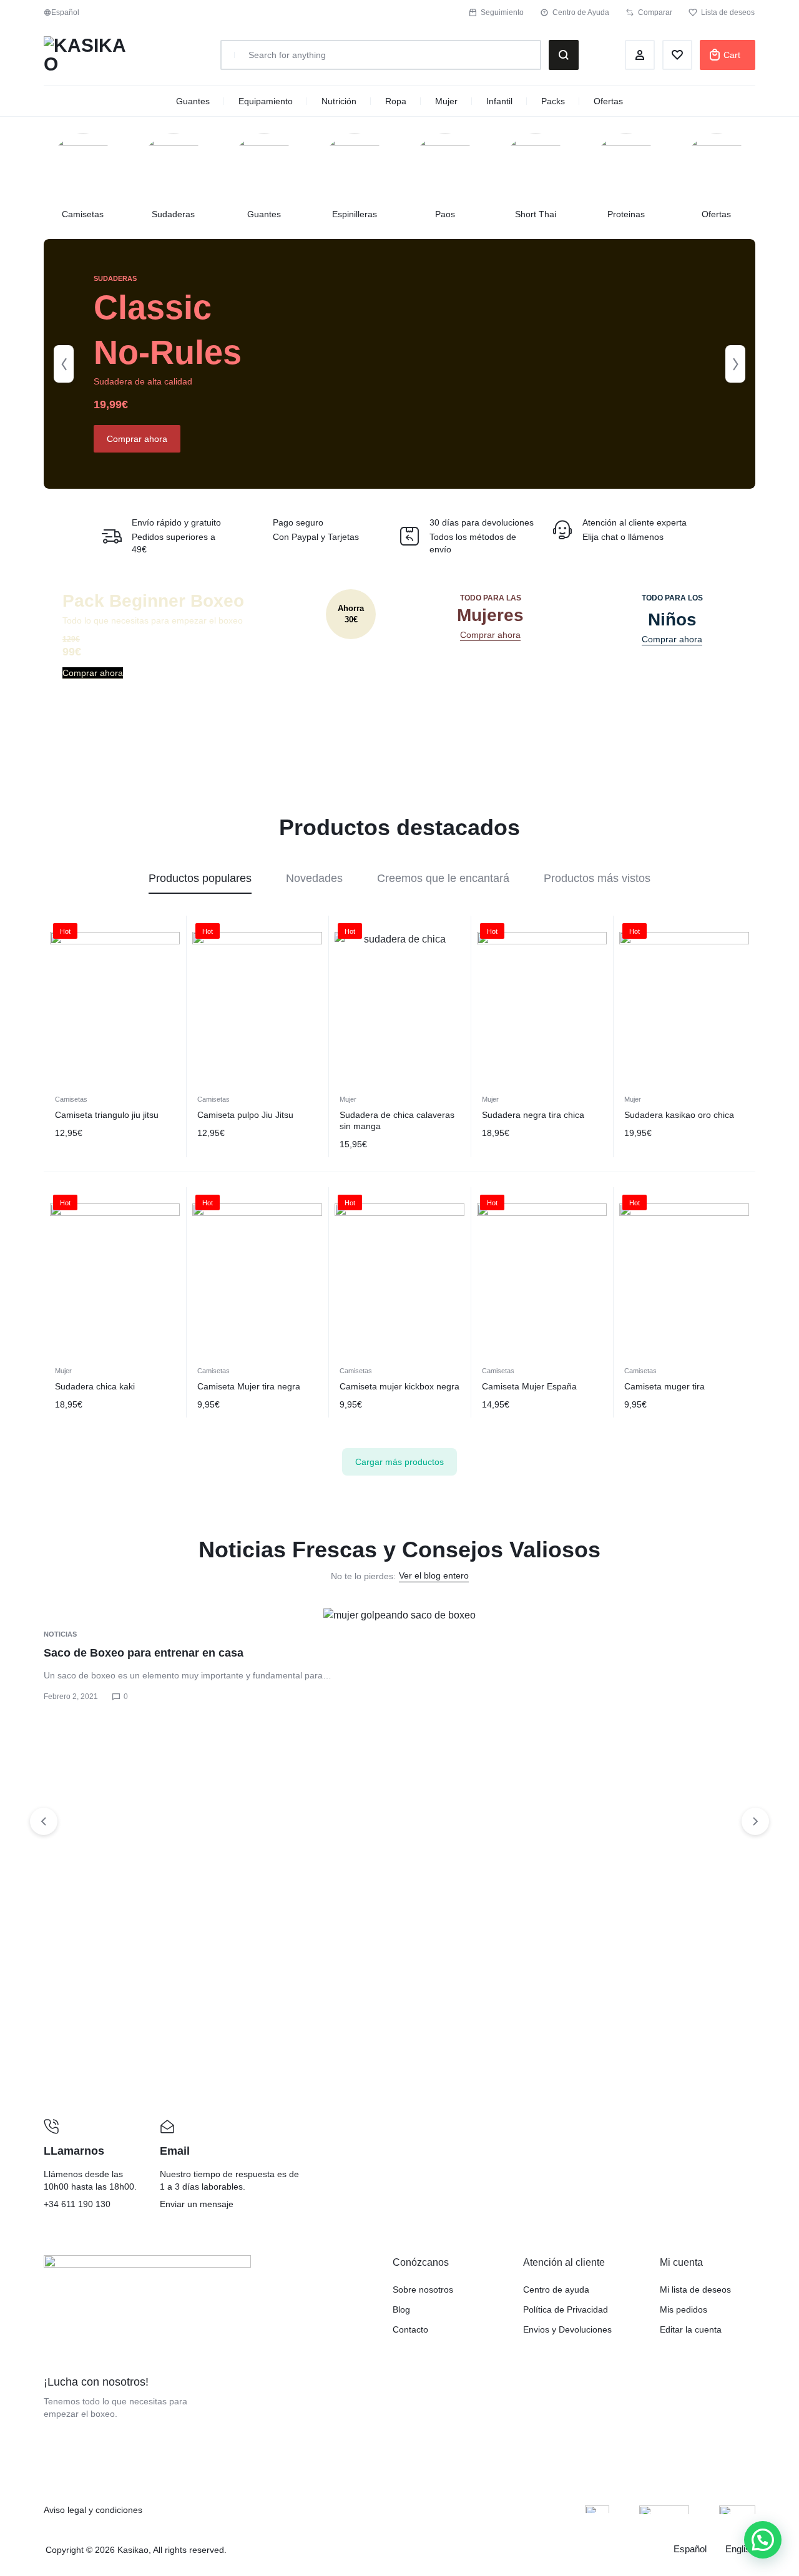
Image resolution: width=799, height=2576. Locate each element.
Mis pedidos (684, 2309)
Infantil (499, 101)
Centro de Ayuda (581, 12)
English (740, 2549)
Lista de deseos (728, 12)
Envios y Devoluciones (567, 2329)
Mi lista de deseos (695, 2290)
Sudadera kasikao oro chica (679, 1115)
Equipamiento (266, 101)
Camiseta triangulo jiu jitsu (107, 1115)
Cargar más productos (399, 1462)
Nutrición (339, 101)
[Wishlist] (677, 55)
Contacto (410, 2329)
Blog (401, 2309)
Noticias (60, 1634)
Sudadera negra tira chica (533, 1115)
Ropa (396, 101)
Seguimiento (502, 12)
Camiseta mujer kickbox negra (399, 1386)
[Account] (640, 55)
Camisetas (71, 1099)
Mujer (446, 101)
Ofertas (608, 101)
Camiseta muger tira (664, 1386)
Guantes (193, 101)
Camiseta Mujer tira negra (249, 1386)
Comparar (655, 12)
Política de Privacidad (566, 2309)
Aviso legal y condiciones (93, 2510)
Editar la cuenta (691, 2329)
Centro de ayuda (556, 2290)
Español (690, 2549)
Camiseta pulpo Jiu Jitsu (245, 1115)
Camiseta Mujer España (529, 1386)
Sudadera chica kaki (95, 1386)
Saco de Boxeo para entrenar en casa (144, 1653)
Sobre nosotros (423, 2290)
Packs (553, 101)
